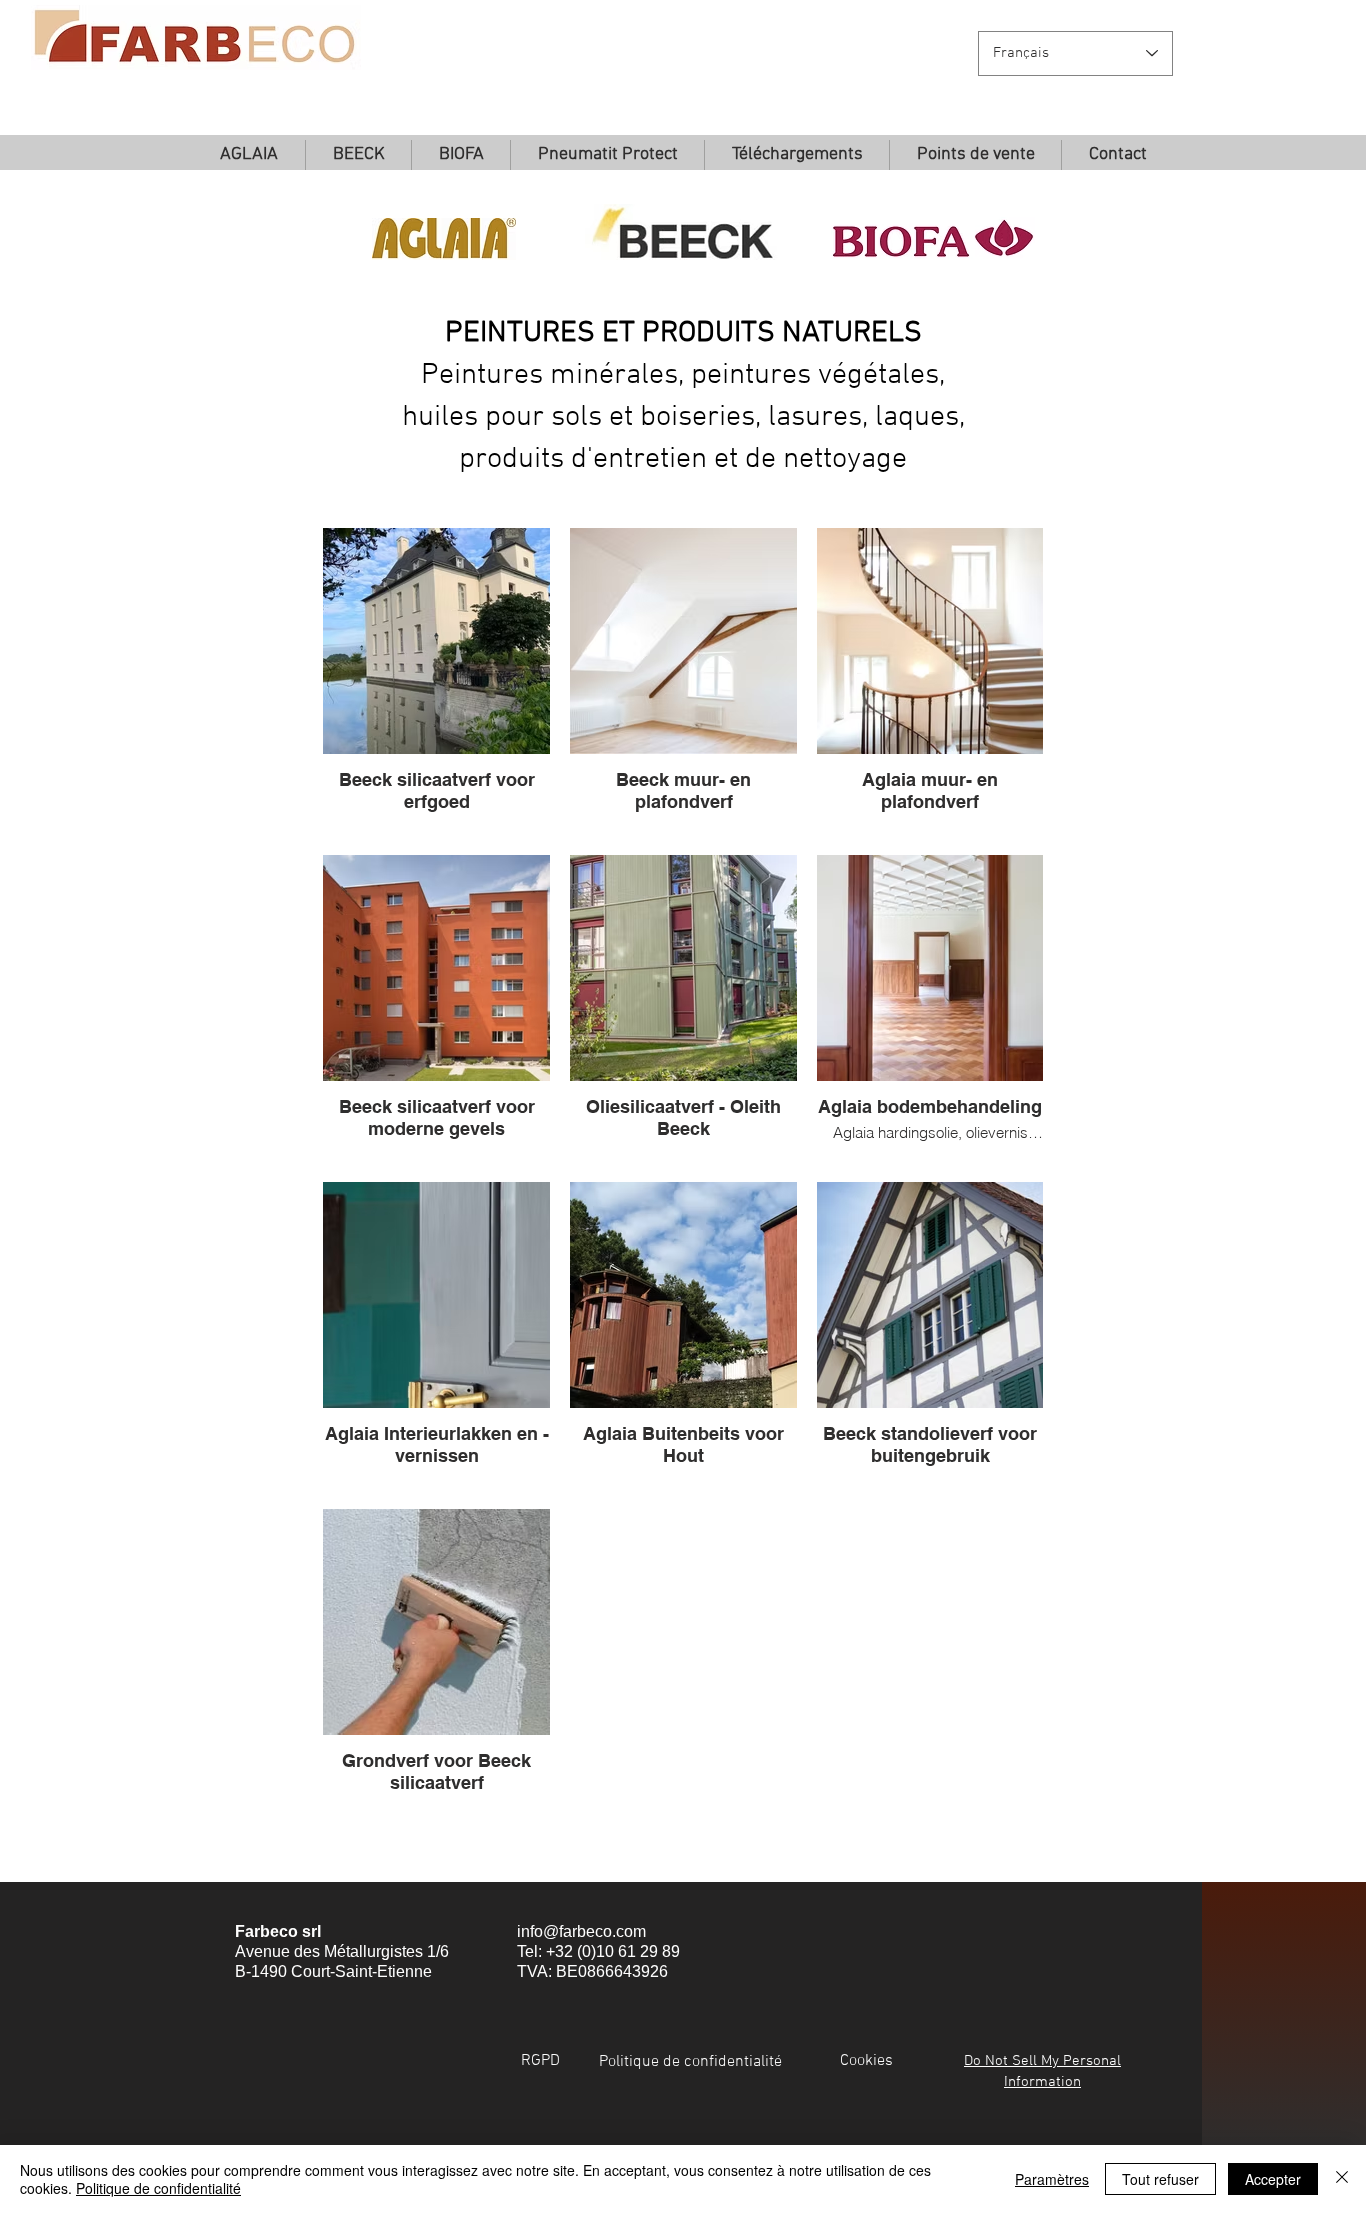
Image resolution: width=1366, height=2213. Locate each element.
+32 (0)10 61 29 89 (613, 1951)
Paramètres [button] (1052, 2179)
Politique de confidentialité (158, 2188)
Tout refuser (1160, 2179)
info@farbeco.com (581, 1931)
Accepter (1273, 2179)
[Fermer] (1342, 2179)
